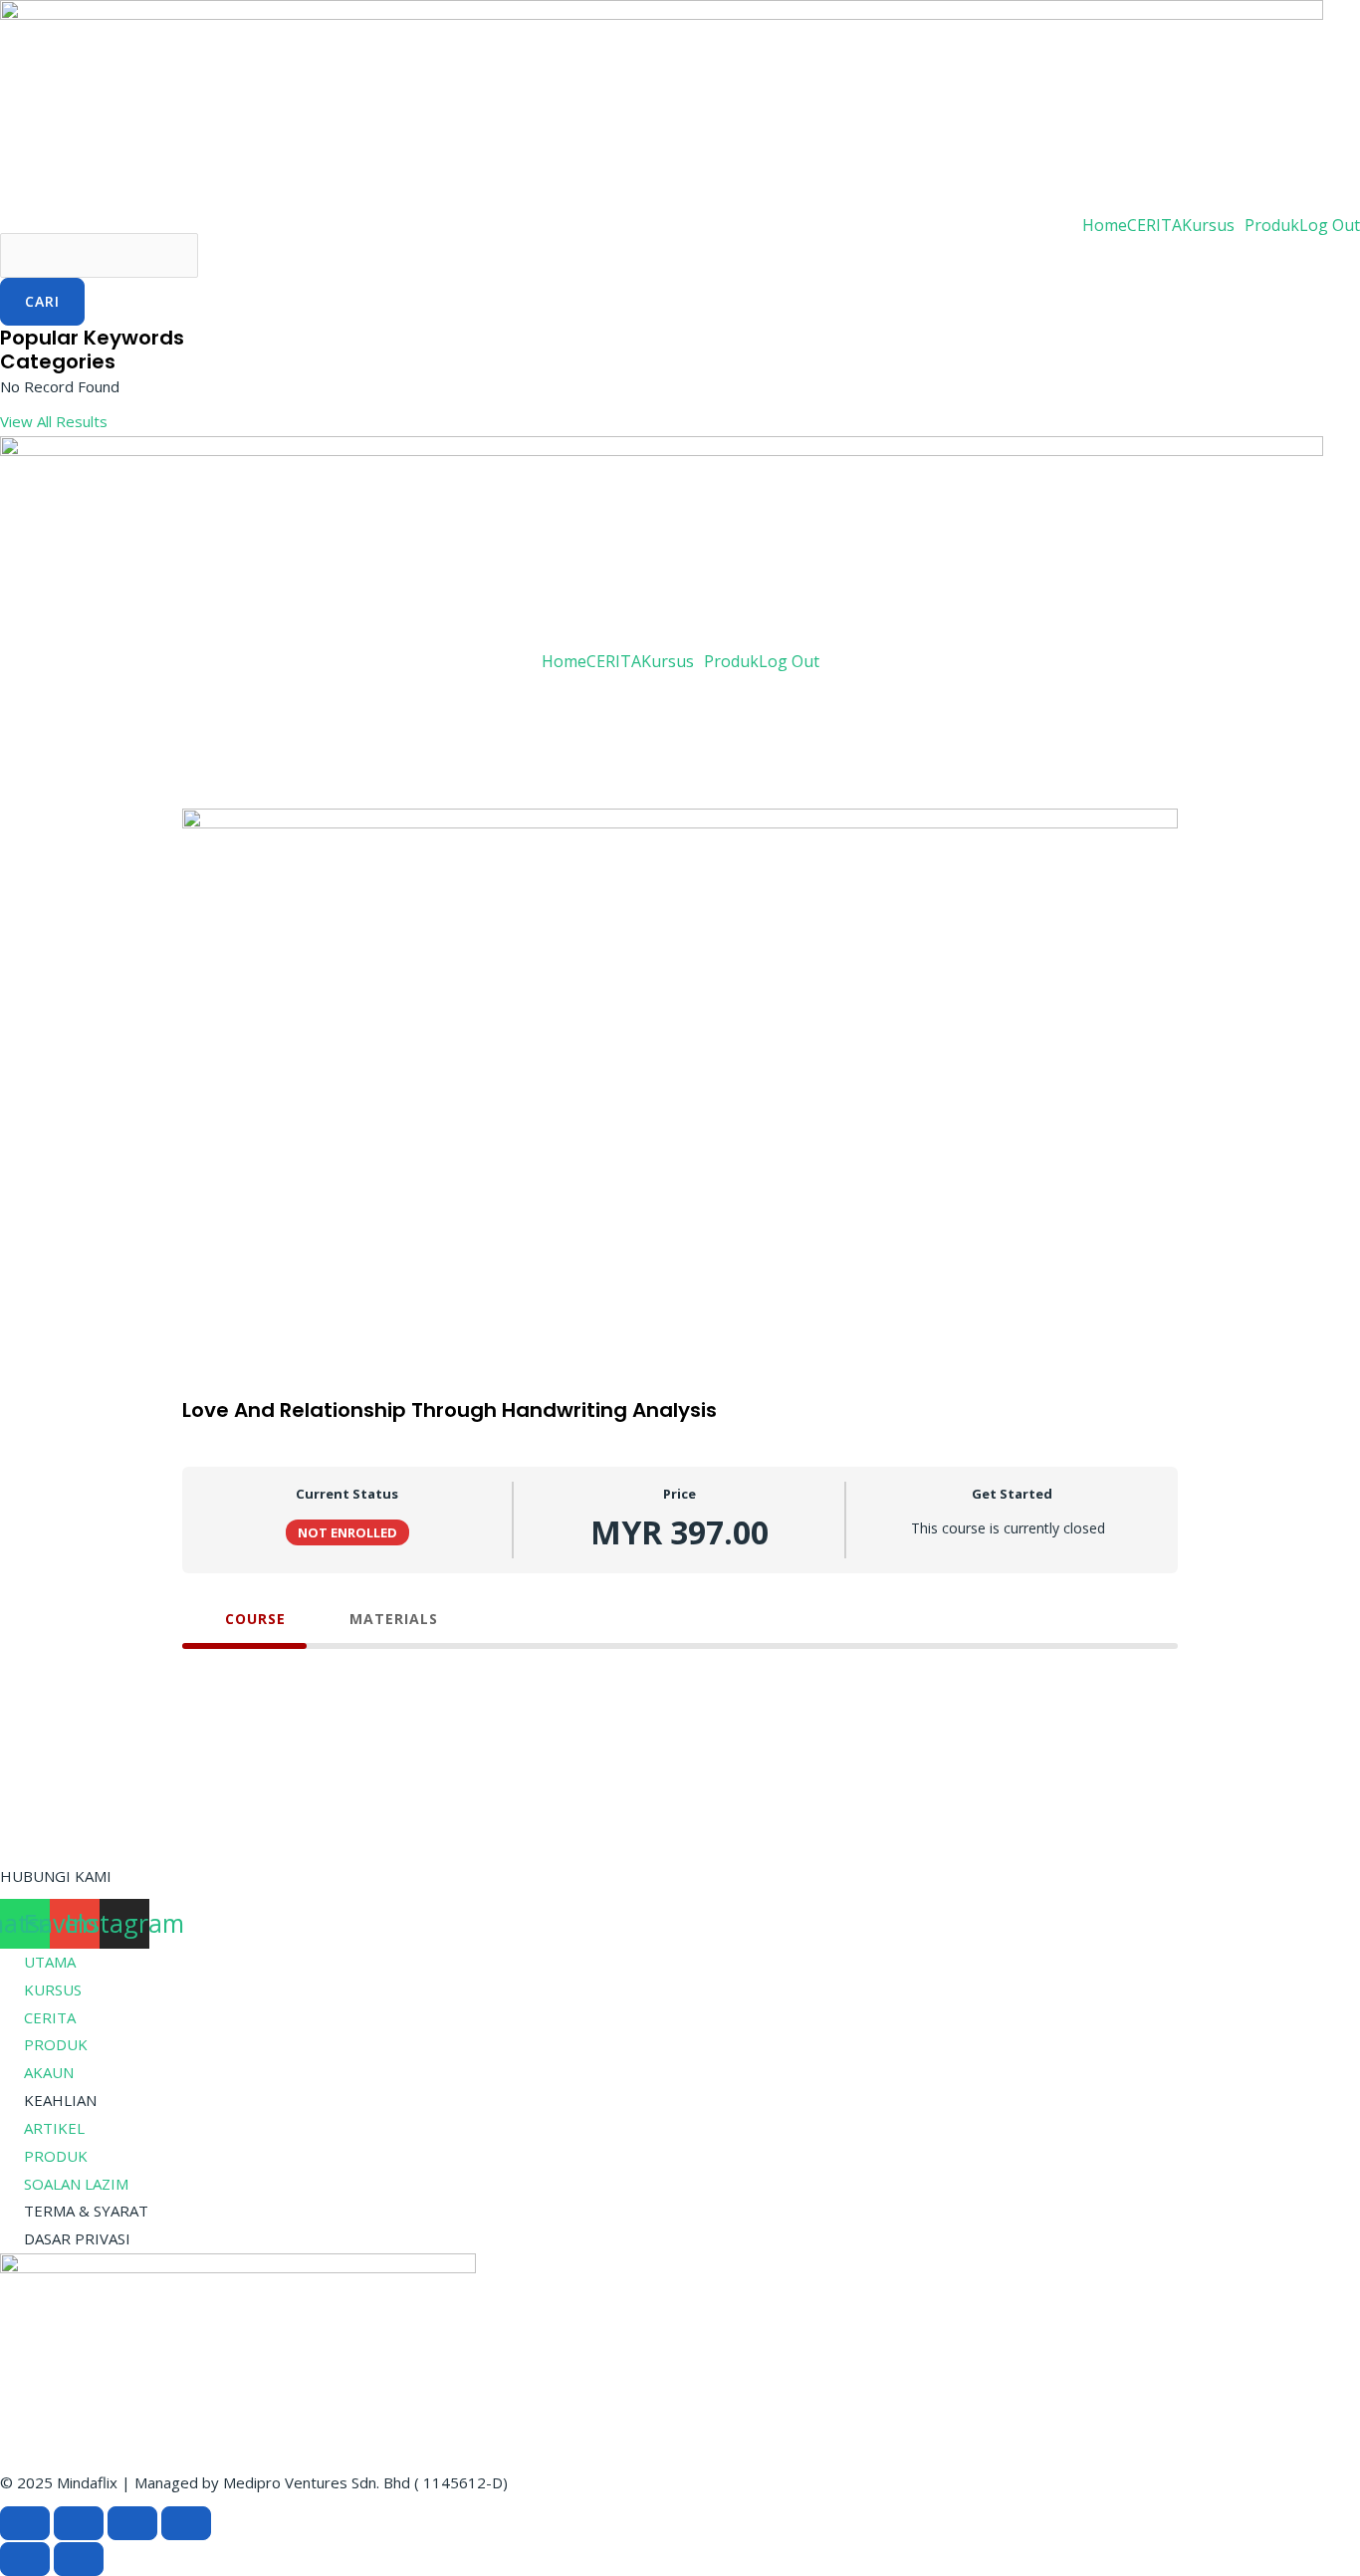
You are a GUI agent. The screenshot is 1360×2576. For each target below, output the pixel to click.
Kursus (1208, 225)
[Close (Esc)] (186, 2523)
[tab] (244, 1619)
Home (1105, 225)
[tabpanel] (680, 1679)
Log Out (1330, 225)
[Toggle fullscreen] (79, 2523)
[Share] (132, 2523)
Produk (1272, 225)
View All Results (54, 421)
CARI (42, 301)
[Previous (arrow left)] (25, 2559)
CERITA (1154, 225)
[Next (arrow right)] (79, 2559)
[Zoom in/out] (25, 2523)
